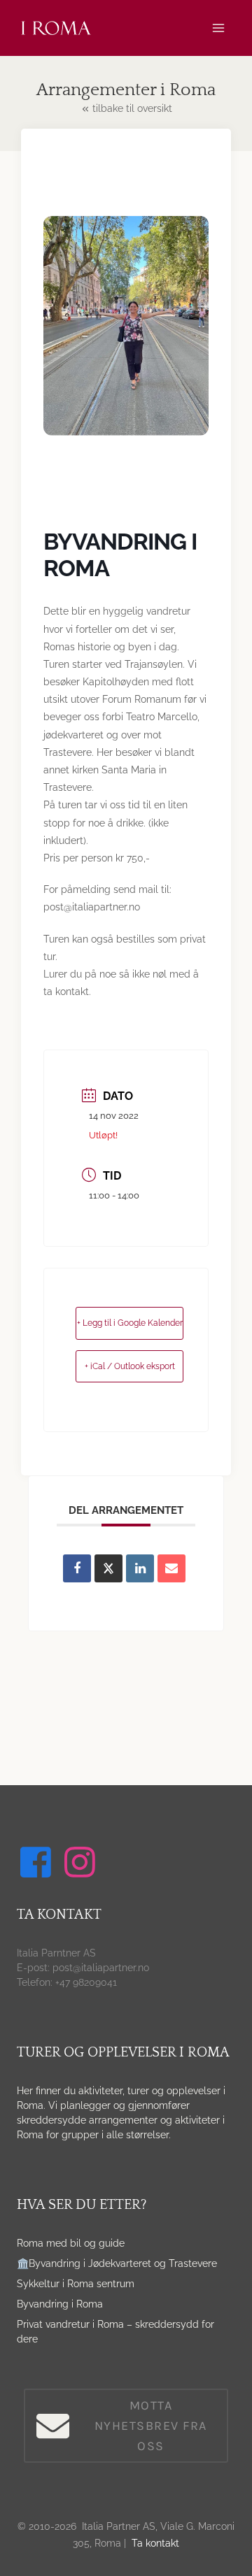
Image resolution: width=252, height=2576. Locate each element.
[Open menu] (218, 28)
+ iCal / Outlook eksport (130, 1366)
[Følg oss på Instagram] (82, 1862)
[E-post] (171, 1568)
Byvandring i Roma (60, 2304)
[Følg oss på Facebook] (38, 1862)
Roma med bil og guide (71, 2243)
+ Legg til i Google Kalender (130, 1323)
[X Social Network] (108, 1568)
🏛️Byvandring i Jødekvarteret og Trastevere (117, 2263)
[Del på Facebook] (77, 1568)
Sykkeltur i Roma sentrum (76, 2284)
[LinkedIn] (140, 1568)
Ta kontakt (155, 2543)
